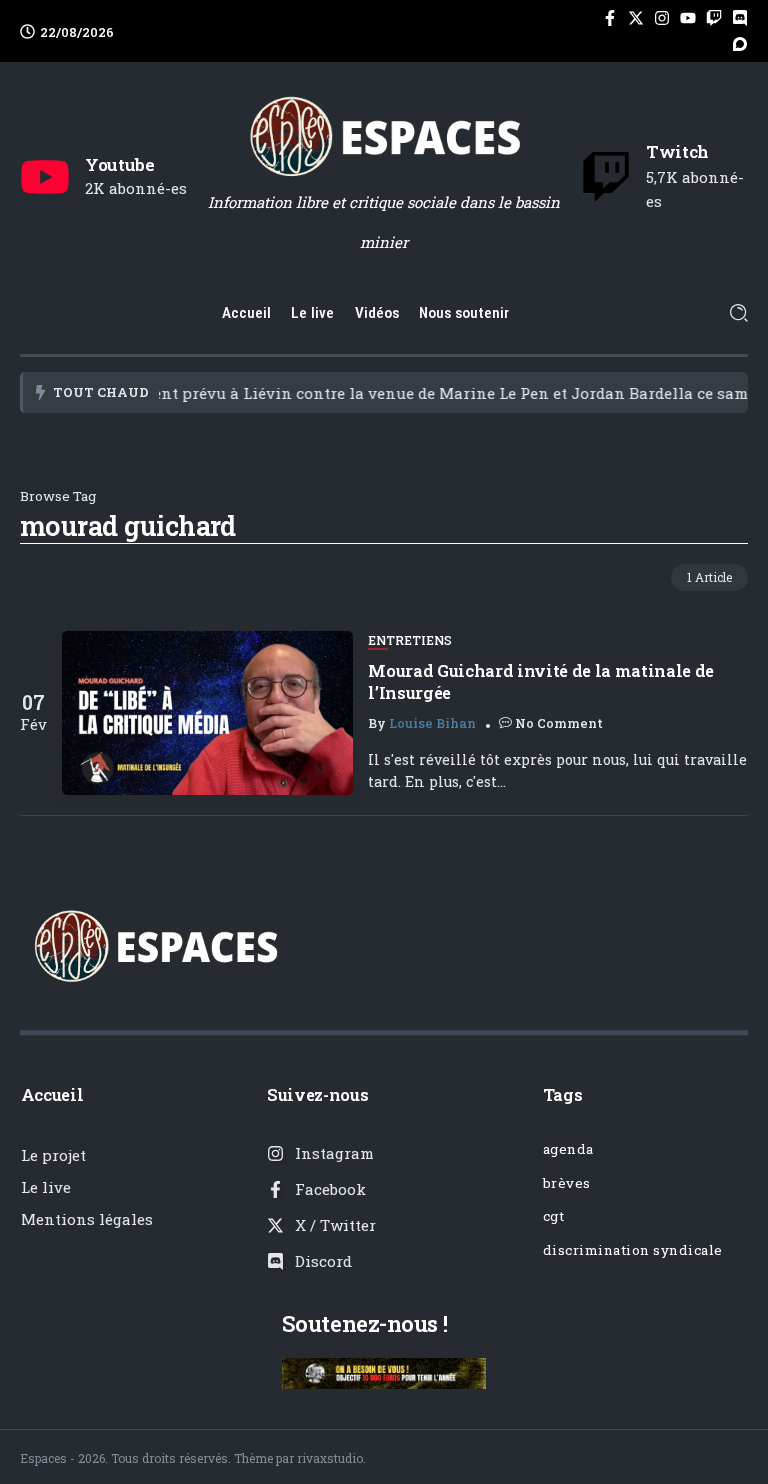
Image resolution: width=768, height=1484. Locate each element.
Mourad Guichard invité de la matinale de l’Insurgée (541, 681)
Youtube (120, 164)
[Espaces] (384, 135)
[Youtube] (45, 177)
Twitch (677, 151)
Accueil (52, 1094)
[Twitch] (606, 177)
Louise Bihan (432, 723)
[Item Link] (207, 713)
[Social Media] (610, 18)
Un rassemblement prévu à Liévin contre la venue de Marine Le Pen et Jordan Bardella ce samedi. (377, 393)
